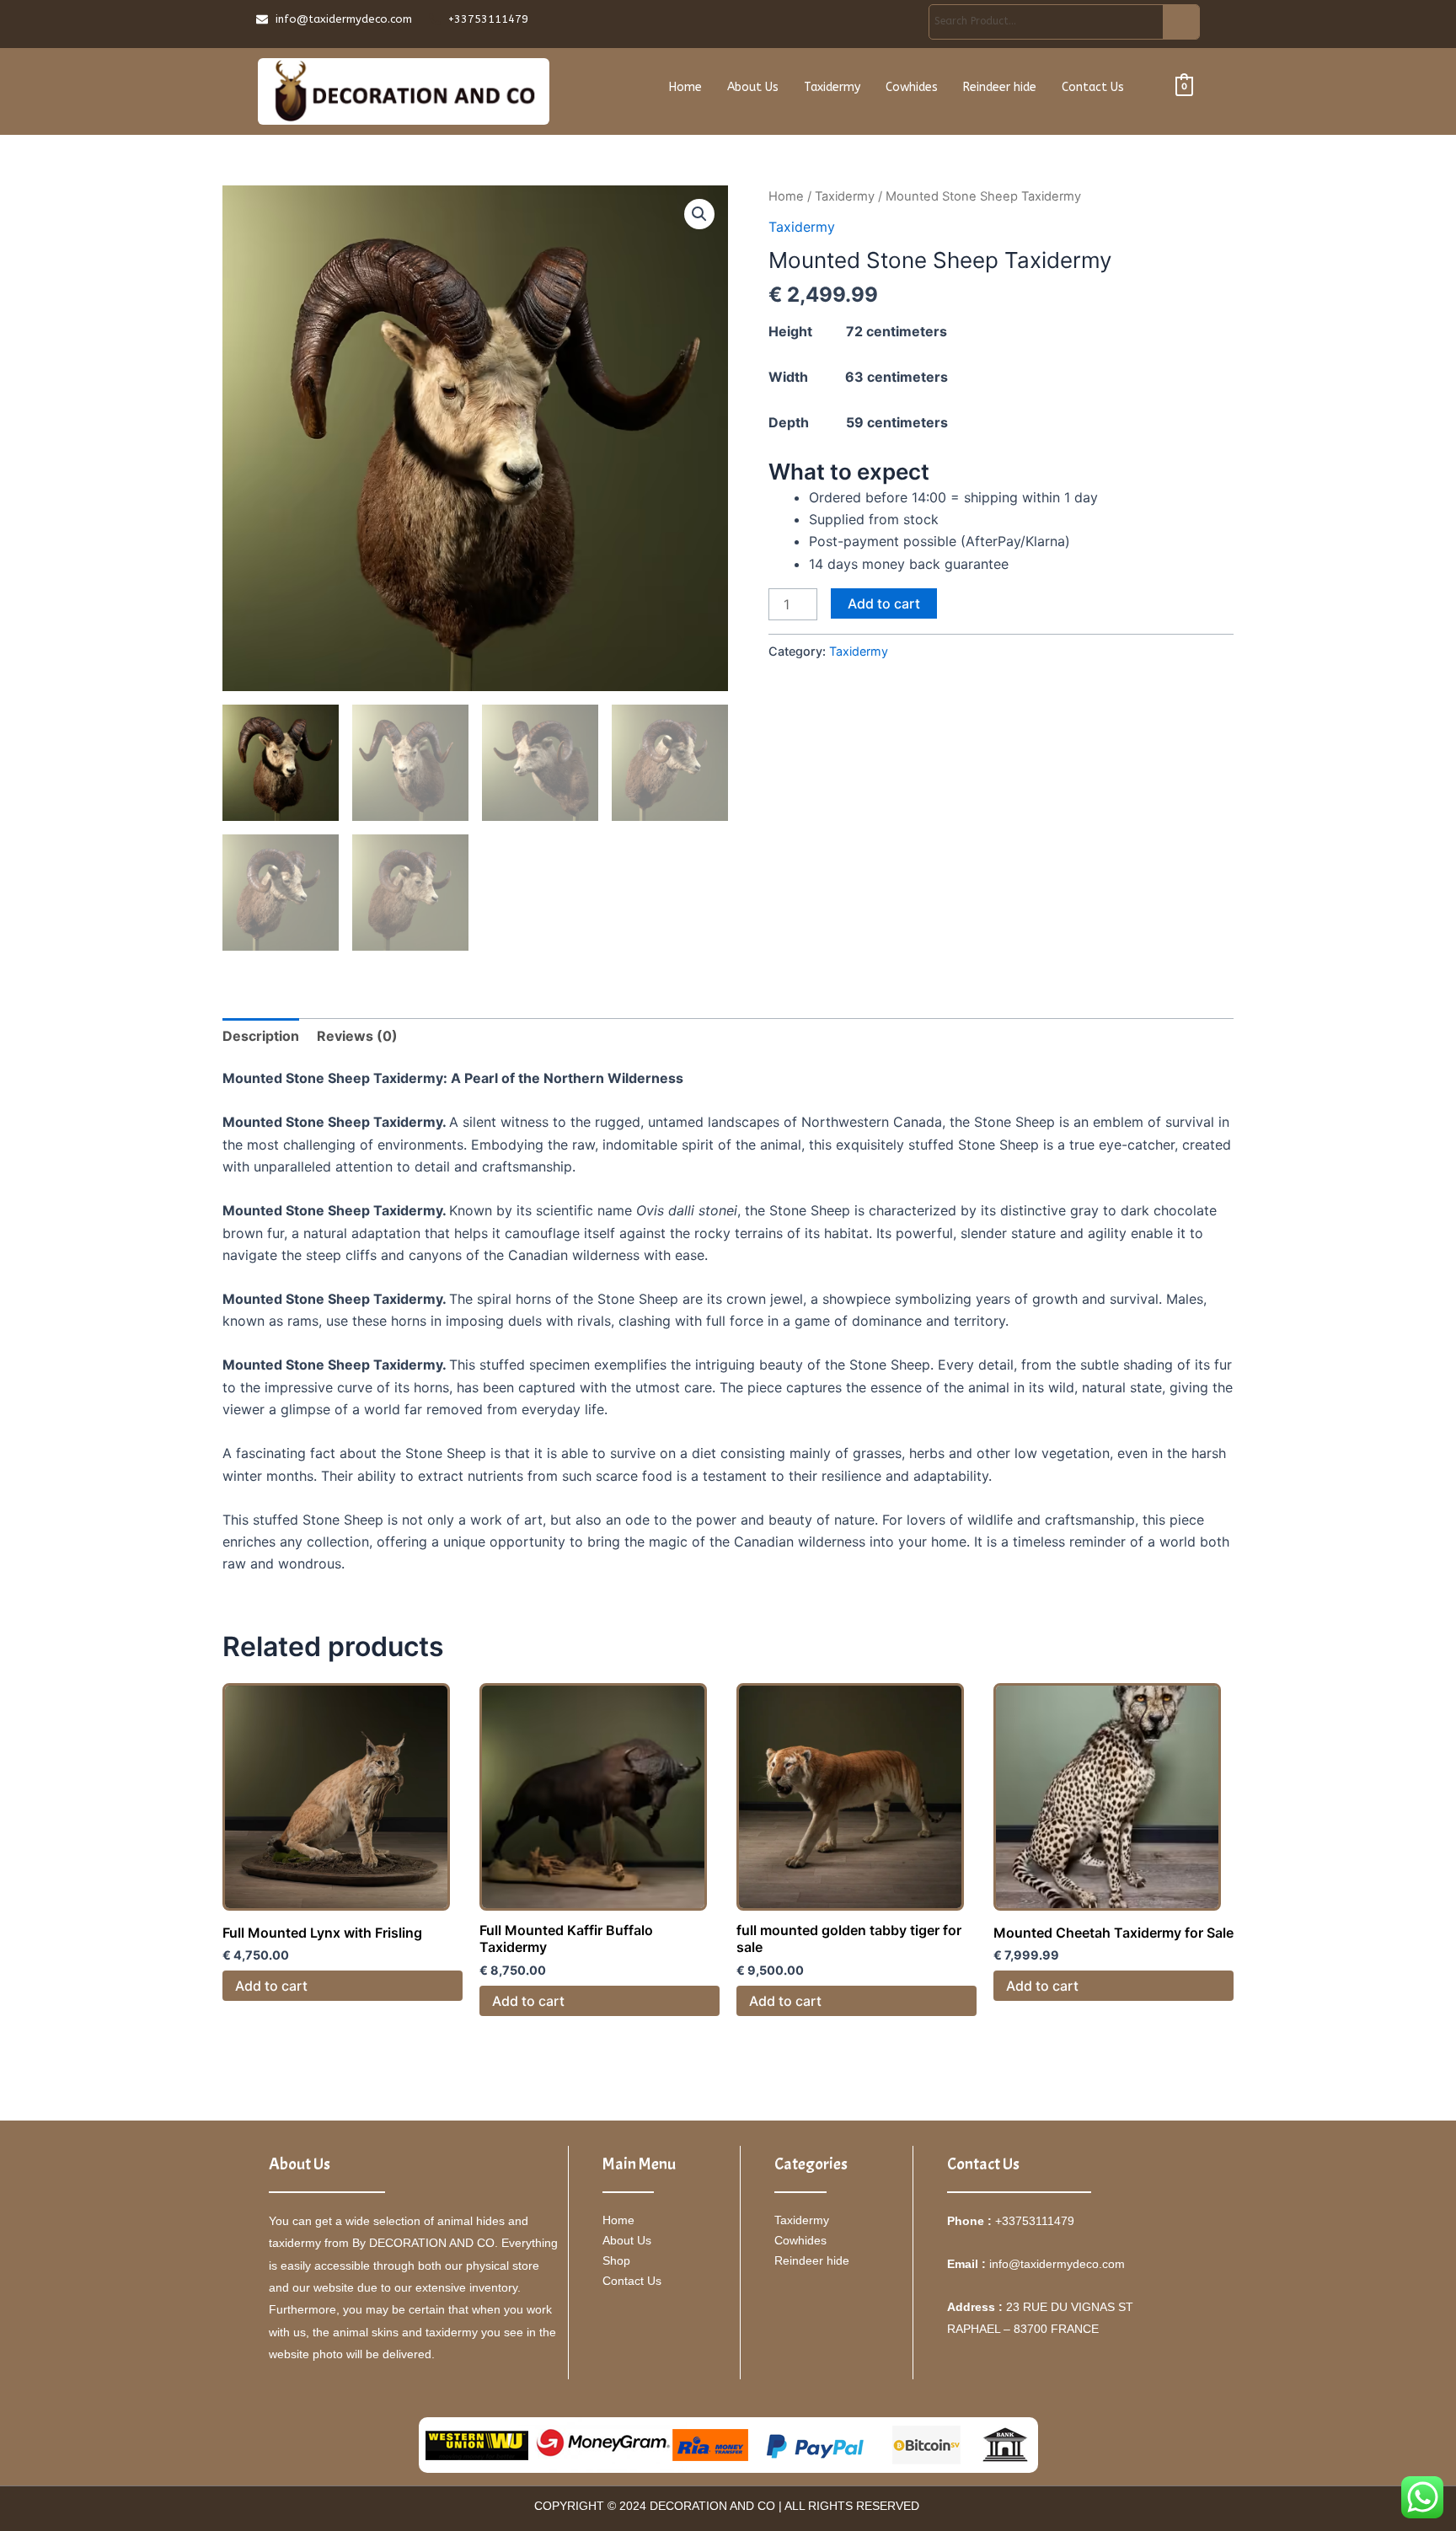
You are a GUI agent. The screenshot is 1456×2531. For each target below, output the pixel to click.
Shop (616, 2260)
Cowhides (912, 87)
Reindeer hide (1000, 87)
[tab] (261, 1036)
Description (261, 1036)
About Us (753, 87)
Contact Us (1093, 87)
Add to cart (884, 603)
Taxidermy (832, 87)
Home (685, 87)
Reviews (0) (357, 1036)
